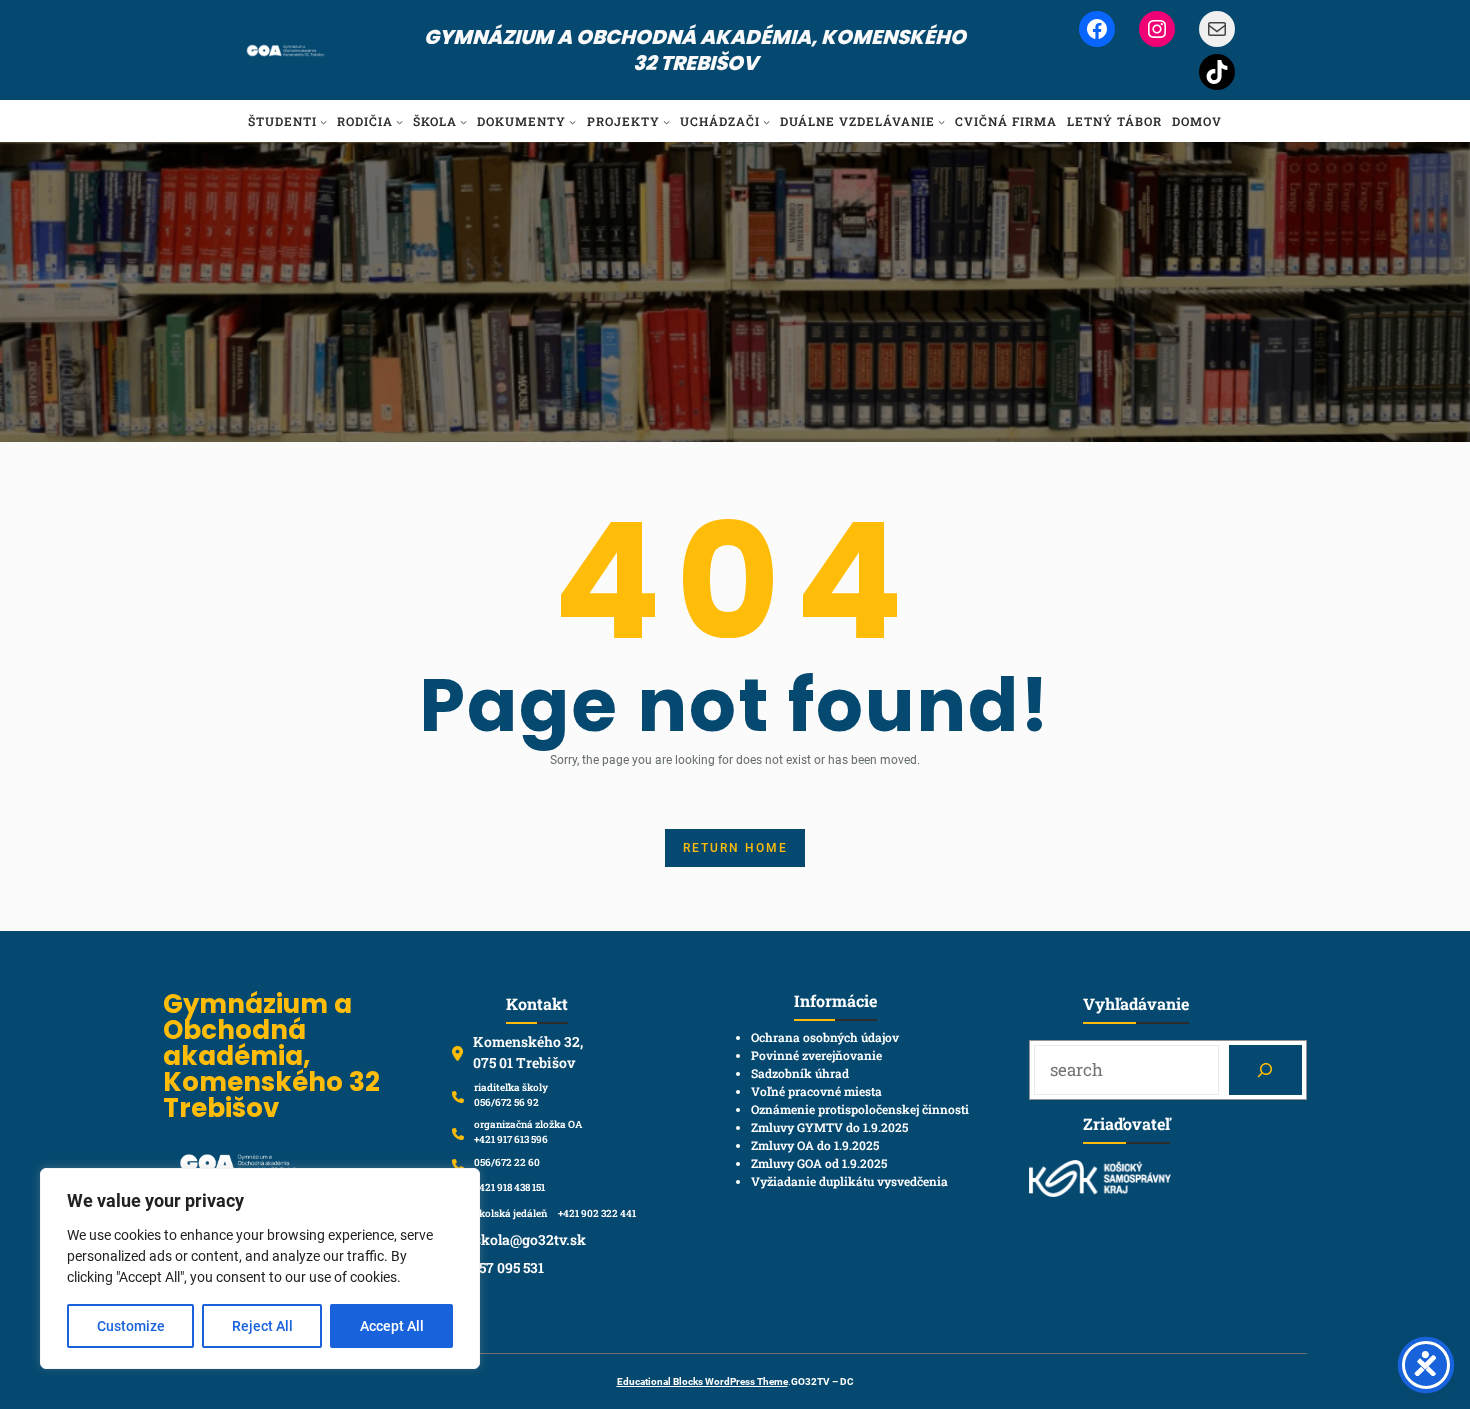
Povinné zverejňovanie (816, 1055)
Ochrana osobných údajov (825, 1037)
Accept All (392, 1326)
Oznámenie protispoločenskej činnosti (860, 1109)
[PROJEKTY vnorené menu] (666, 121)
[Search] (1265, 1070)
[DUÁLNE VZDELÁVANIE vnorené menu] (941, 121)
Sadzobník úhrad (800, 1073)
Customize (131, 1326)
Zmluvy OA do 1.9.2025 (815, 1145)
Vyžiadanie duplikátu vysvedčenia (849, 1181)
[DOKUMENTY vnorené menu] (572, 121)
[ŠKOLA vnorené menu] (463, 121)
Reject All (262, 1326)
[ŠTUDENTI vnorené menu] (323, 121)
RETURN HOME (735, 848)
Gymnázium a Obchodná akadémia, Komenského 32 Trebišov (695, 50)
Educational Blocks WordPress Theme (702, 1381)
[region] (260, 1268)
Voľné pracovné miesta (816, 1091)
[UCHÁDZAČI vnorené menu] (766, 121)
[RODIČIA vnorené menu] (399, 121)
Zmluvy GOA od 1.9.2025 (819, 1163)
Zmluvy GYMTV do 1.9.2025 (829, 1127)
